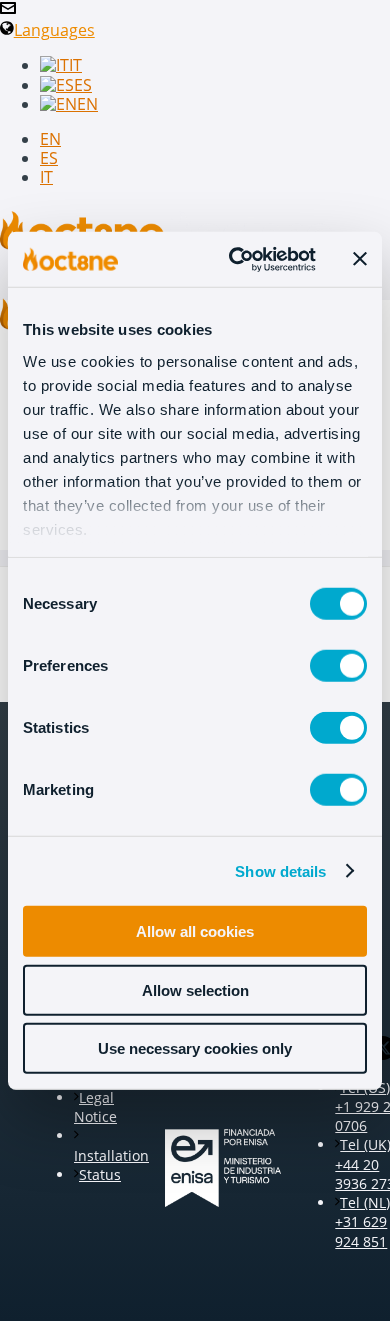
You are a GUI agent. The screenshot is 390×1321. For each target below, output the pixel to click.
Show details (280, 870)
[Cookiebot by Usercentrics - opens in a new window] (236, 259)
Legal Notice (95, 1107)
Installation (111, 1155)
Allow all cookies (195, 931)
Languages (54, 30)
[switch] (338, 666)
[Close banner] (360, 259)
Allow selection (195, 989)
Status (100, 1174)
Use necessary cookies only (195, 1048)
